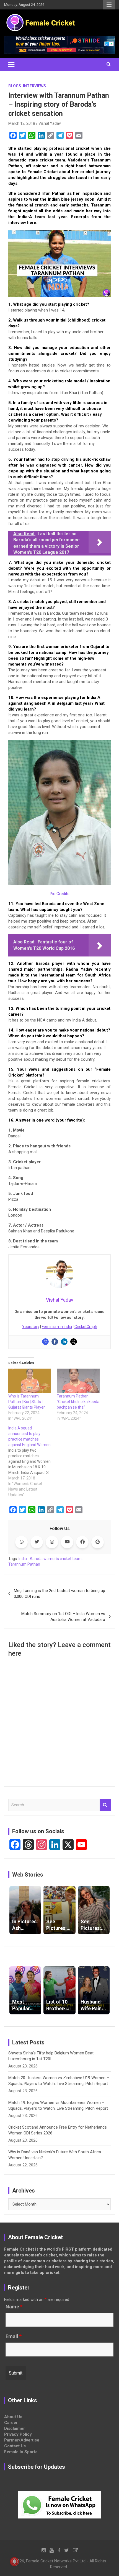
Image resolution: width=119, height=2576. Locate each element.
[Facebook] (55, 1342)
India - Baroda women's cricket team (50, 1559)
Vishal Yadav (50, 123)
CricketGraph (86, 1327)
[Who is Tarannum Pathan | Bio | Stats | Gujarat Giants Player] (30, 1381)
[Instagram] (45, 1342)
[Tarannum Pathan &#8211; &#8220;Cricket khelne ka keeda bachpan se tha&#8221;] (78, 1381)
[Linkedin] (64, 1342)
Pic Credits (60, 894)
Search (105, 1805)
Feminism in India (57, 1327)
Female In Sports (21, 2452)
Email (14, 2336)
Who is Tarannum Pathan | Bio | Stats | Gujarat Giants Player (27, 1402)
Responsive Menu (109, 5)
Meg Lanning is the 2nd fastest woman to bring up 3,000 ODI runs (59, 1594)
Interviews (34, 86)
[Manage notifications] (14, 2562)
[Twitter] (74, 1342)
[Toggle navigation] (11, 64)
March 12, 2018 (22, 123)
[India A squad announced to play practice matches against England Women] (33, 1461)
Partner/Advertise (22, 2440)
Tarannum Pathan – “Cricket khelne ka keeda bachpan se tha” (78, 1402)
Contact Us (15, 2446)
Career (11, 2423)
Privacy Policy (18, 2434)
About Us (13, 2417)
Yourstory (31, 1327)
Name (14, 2307)
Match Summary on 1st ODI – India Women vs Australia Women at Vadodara (63, 1617)
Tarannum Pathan (24, 1564)
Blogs (15, 86)
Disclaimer (15, 2428)
